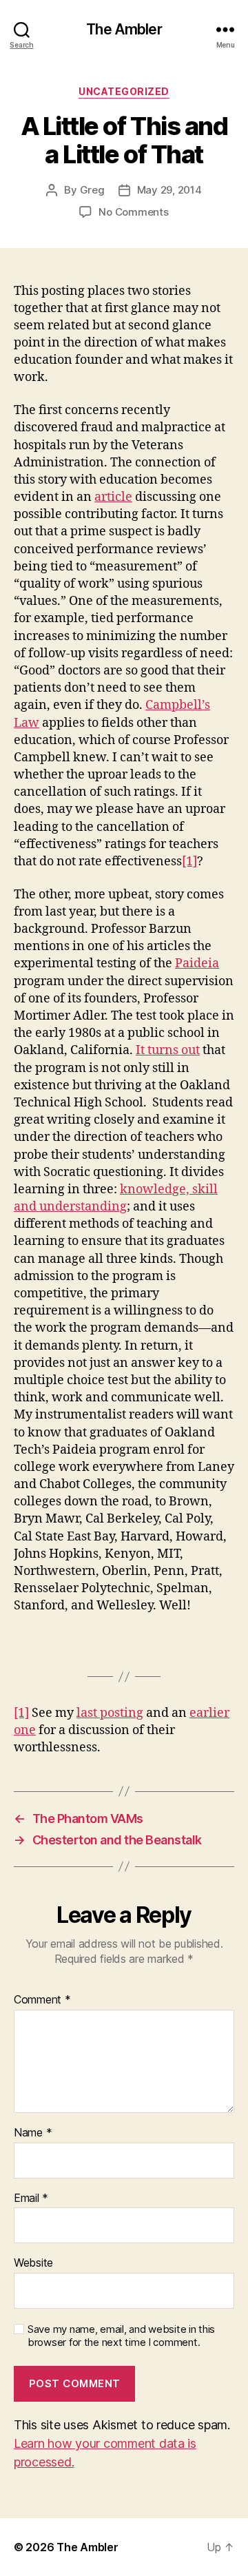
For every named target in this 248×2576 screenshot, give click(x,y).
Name (33, 2133)
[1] (189, 862)
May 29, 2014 (169, 190)
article (113, 497)
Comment (42, 2000)
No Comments (133, 212)
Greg (92, 190)
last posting (110, 1713)
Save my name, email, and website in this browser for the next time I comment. (121, 2336)
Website (33, 2263)
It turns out (168, 1050)
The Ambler (124, 29)
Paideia (197, 964)
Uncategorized (124, 91)
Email (31, 2198)
